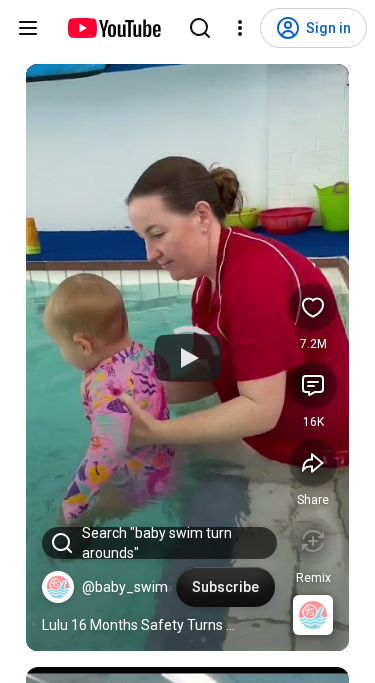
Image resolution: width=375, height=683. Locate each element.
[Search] (200, 28)
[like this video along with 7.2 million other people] (313, 307)
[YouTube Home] (113, 28)
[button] (58, 587)
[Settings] (240, 28)
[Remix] (313, 541)
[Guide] (28, 28)
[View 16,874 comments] (313, 385)
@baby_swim (125, 587)
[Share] (313, 463)
